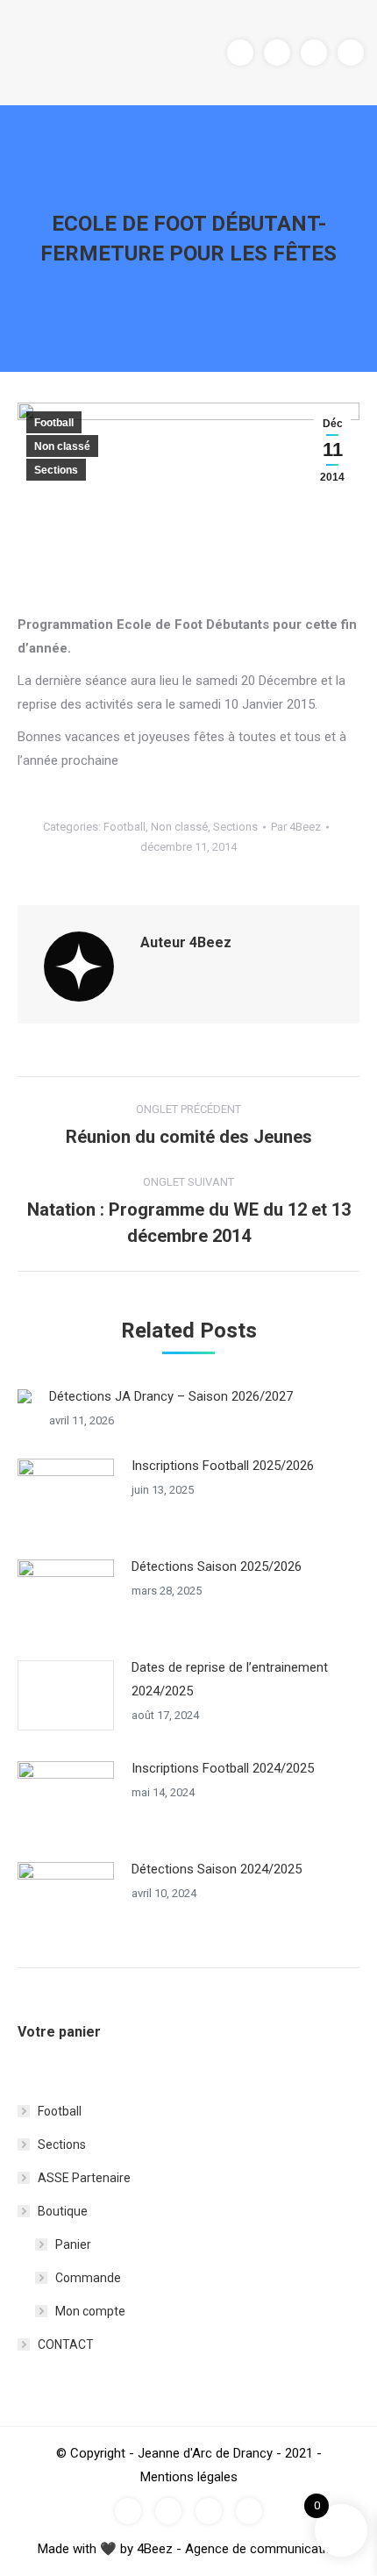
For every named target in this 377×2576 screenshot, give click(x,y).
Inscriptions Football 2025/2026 (223, 1466)
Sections (56, 470)
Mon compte (90, 2311)
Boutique (63, 2211)
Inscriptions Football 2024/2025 (223, 1768)
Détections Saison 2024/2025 (217, 1869)
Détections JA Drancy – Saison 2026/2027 (171, 1396)
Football (54, 423)
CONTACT (66, 2344)
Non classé (62, 446)
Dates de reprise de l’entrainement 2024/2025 (230, 1679)
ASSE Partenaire (84, 2178)
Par (296, 827)
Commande (88, 2278)
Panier (73, 2244)
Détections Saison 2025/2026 (217, 1566)
